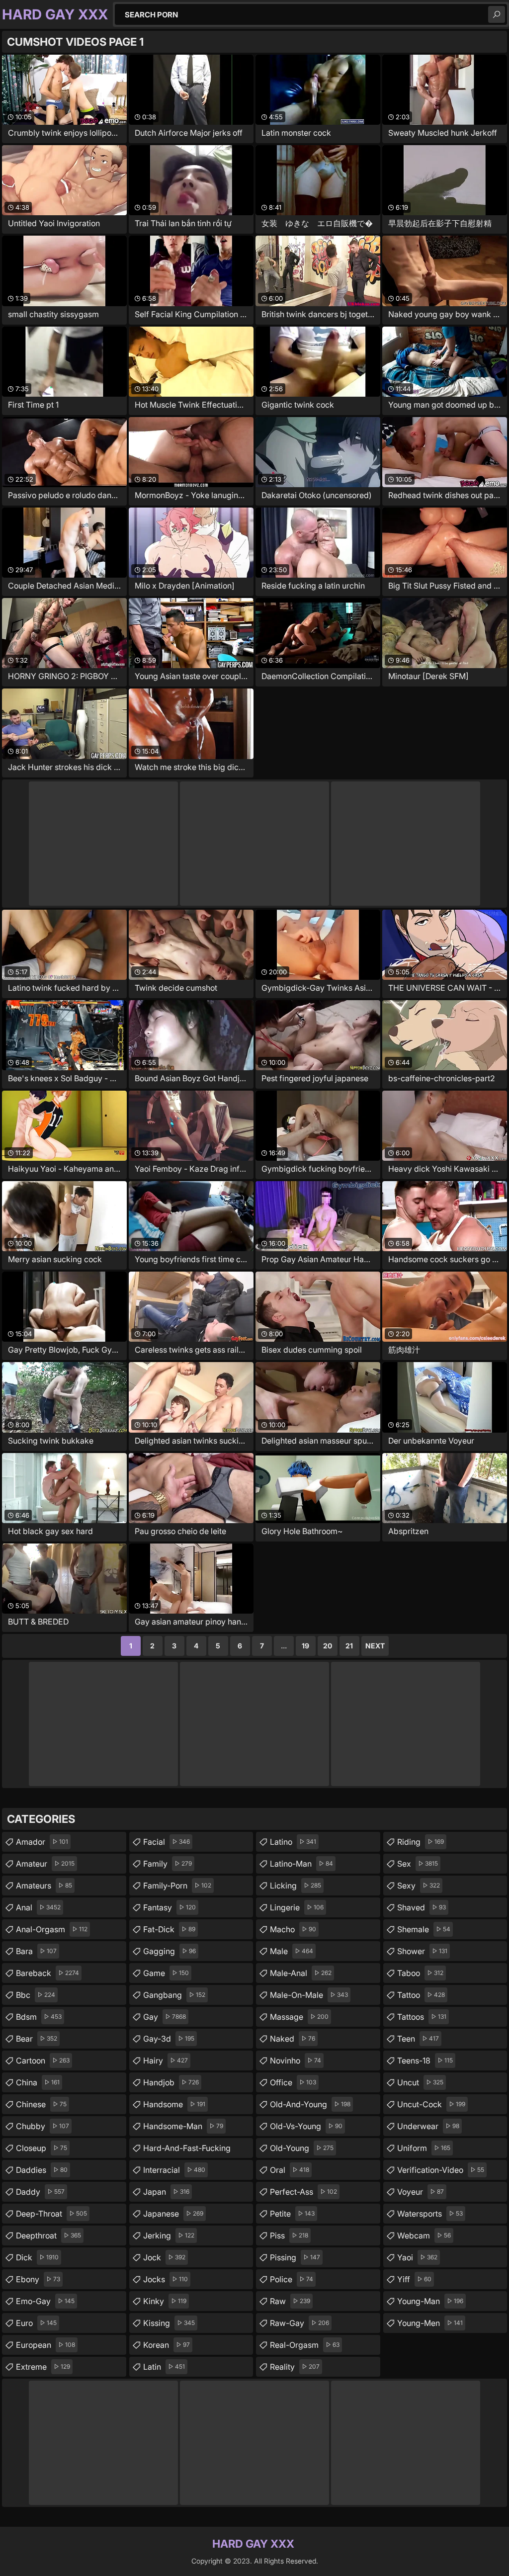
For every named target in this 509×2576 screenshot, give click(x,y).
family (168, 1864)
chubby (42, 2126)
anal (38, 1907)
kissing (169, 2323)
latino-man (301, 1864)
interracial (174, 2170)
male (292, 1951)
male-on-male (309, 1995)
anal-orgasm (52, 1929)
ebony (38, 2279)
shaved (422, 1907)
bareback (47, 1973)
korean (167, 2345)
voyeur (421, 2192)
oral (290, 2170)
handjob (171, 2082)
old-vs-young (306, 2126)
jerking (169, 2235)
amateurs (44, 1886)
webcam (424, 2235)
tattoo (421, 1995)
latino (293, 1842)
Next (375, 1646)
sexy (419, 1886)
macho (293, 1929)
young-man (430, 2301)
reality (295, 2367)
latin (164, 2367)
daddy (40, 2192)
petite (292, 2214)
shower (422, 1951)
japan (166, 2192)
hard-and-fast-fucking (187, 2150)
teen (418, 2039)
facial (167, 1842)
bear (37, 2039)
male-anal (301, 1973)
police (292, 2279)
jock (164, 2257)
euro (36, 2323)
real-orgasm (305, 2345)
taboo (420, 1973)
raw (290, 2301)
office (293, 2082)
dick (37, 2257)
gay (165, 2017)
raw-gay (299, 2323)
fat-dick (169, 1929)
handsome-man (183, 2126)
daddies (42, 2170)
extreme (43, 2367)
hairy (166, 2061)
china (38, 2082)
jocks (166, 2279)
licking (296, 1886)
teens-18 (425, 2061)
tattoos (422, 2017)
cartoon (43, 2061)
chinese (41, 2104)
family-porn (177, 1886)
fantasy (170, 1907)
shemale (424, 1929)
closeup (42, 2148)
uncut (420, 2082)
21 (349, 1646)
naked (293, 2039)
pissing (295, 2257)
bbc (36, 1995)
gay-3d (169, 2039)
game (166, 1973)
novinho (296, 2061)
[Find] (497, 14)
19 (305, 1646)
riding (421, 1842)
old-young (302, 2148)
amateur (45, 1864)
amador (42, 1842)
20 (328, 1646)
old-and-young (310, 2104)
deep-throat (51, 2214)
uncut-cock (431, 2104)
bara (36, 1951)
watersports (430, 2214)
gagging (170, 1951)
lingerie (297, 1907)
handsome (174, 2104)
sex (418, 1864)
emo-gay (45, 2301)
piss (289, 2235)
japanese (173, 2214)
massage (299, 2017)
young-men (430, 2323)
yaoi (417, 2257)
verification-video (441, 2170)
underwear (428, 2126)
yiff (414, 2279)
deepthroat (48, 2235)
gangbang (174, 1995)
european (45, 2345)
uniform (424, 2148)
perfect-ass (303, 2192)
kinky (165, 2301)
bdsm (39, 2017)
